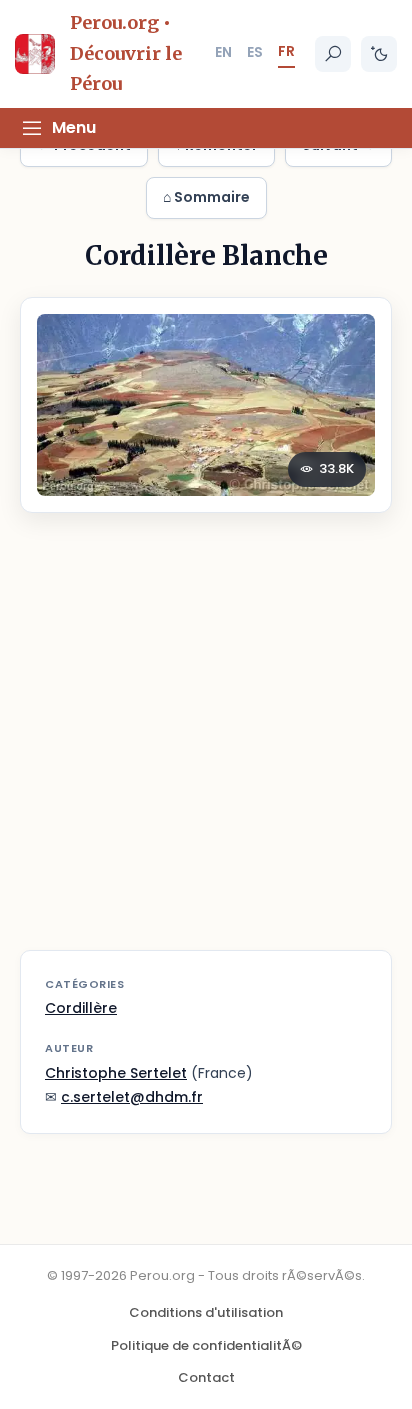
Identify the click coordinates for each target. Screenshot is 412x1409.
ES (255, 52)
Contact (206, 1377)
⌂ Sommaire (206, 197)
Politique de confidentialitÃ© (206, 1345)
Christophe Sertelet (116, 1073)
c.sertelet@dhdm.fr (132, 1097)
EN (223, 52)
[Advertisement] (206, 744)
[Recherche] (333, 54)
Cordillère (81, 1008)
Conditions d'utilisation (206, 1312)
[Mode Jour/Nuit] (379, 54)
